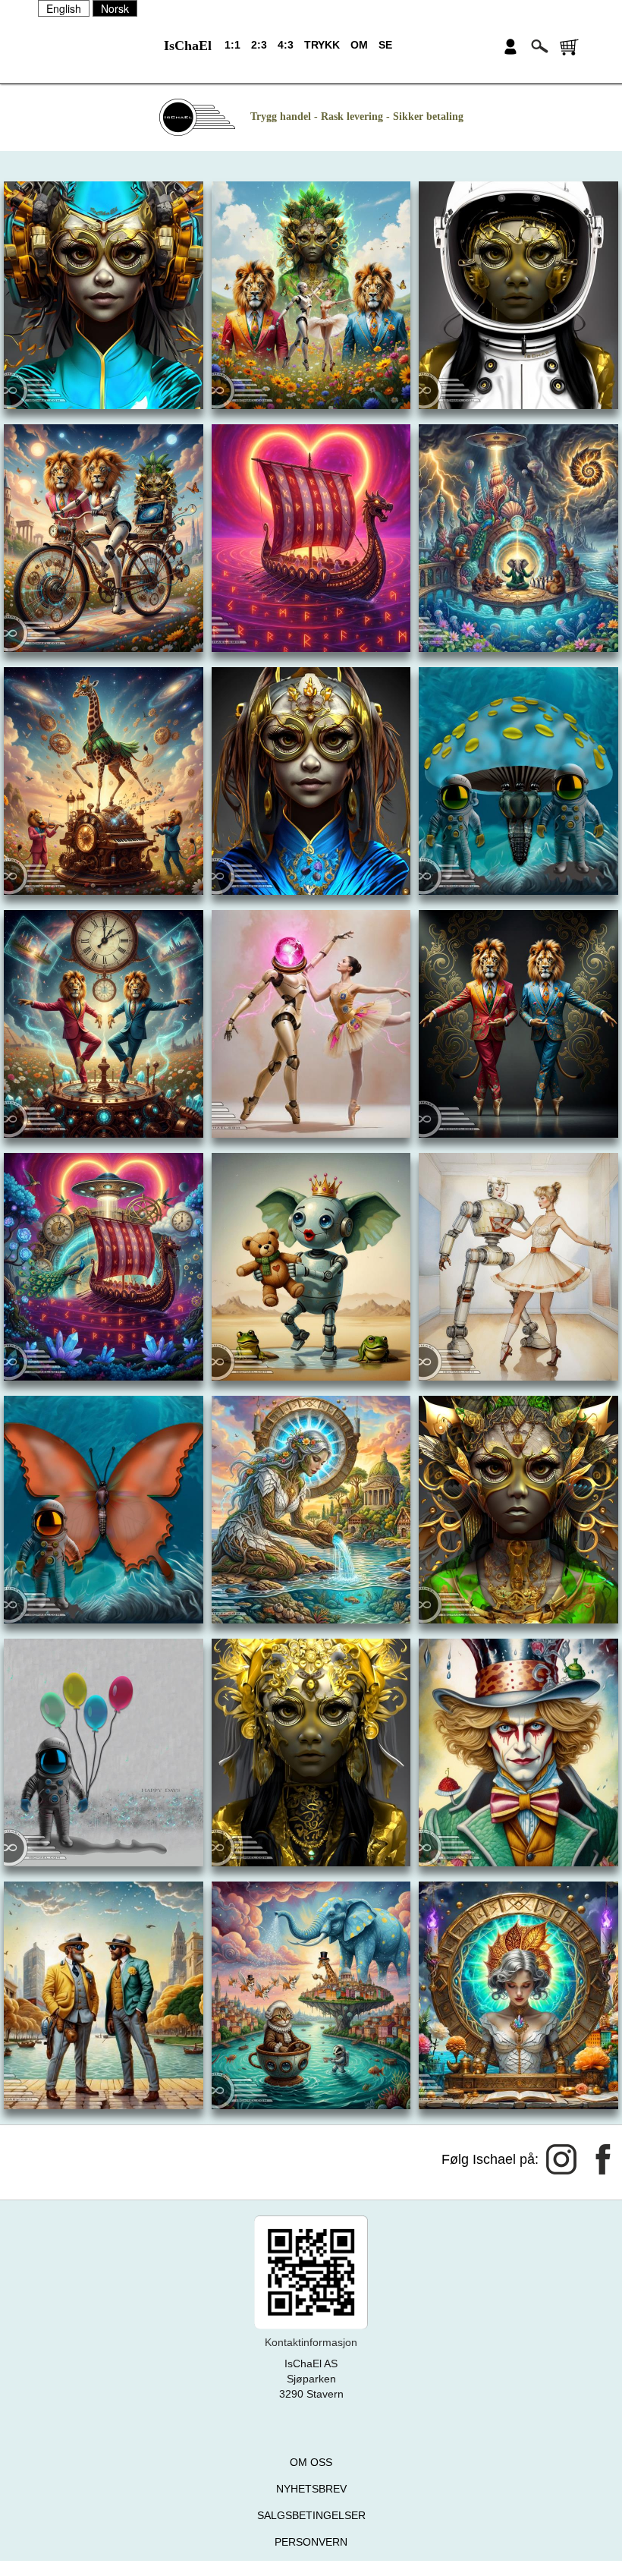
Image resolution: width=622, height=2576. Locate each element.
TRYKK (322, 45)
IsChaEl (188, 46)
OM (359, 45)
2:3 (259, 45)
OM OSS (311, 2462)
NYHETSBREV (311, 2489)
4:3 (286, 45)
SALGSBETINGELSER (311, 2515)
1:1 (232, 45)
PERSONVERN (311, 2542)
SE (385, 45)
